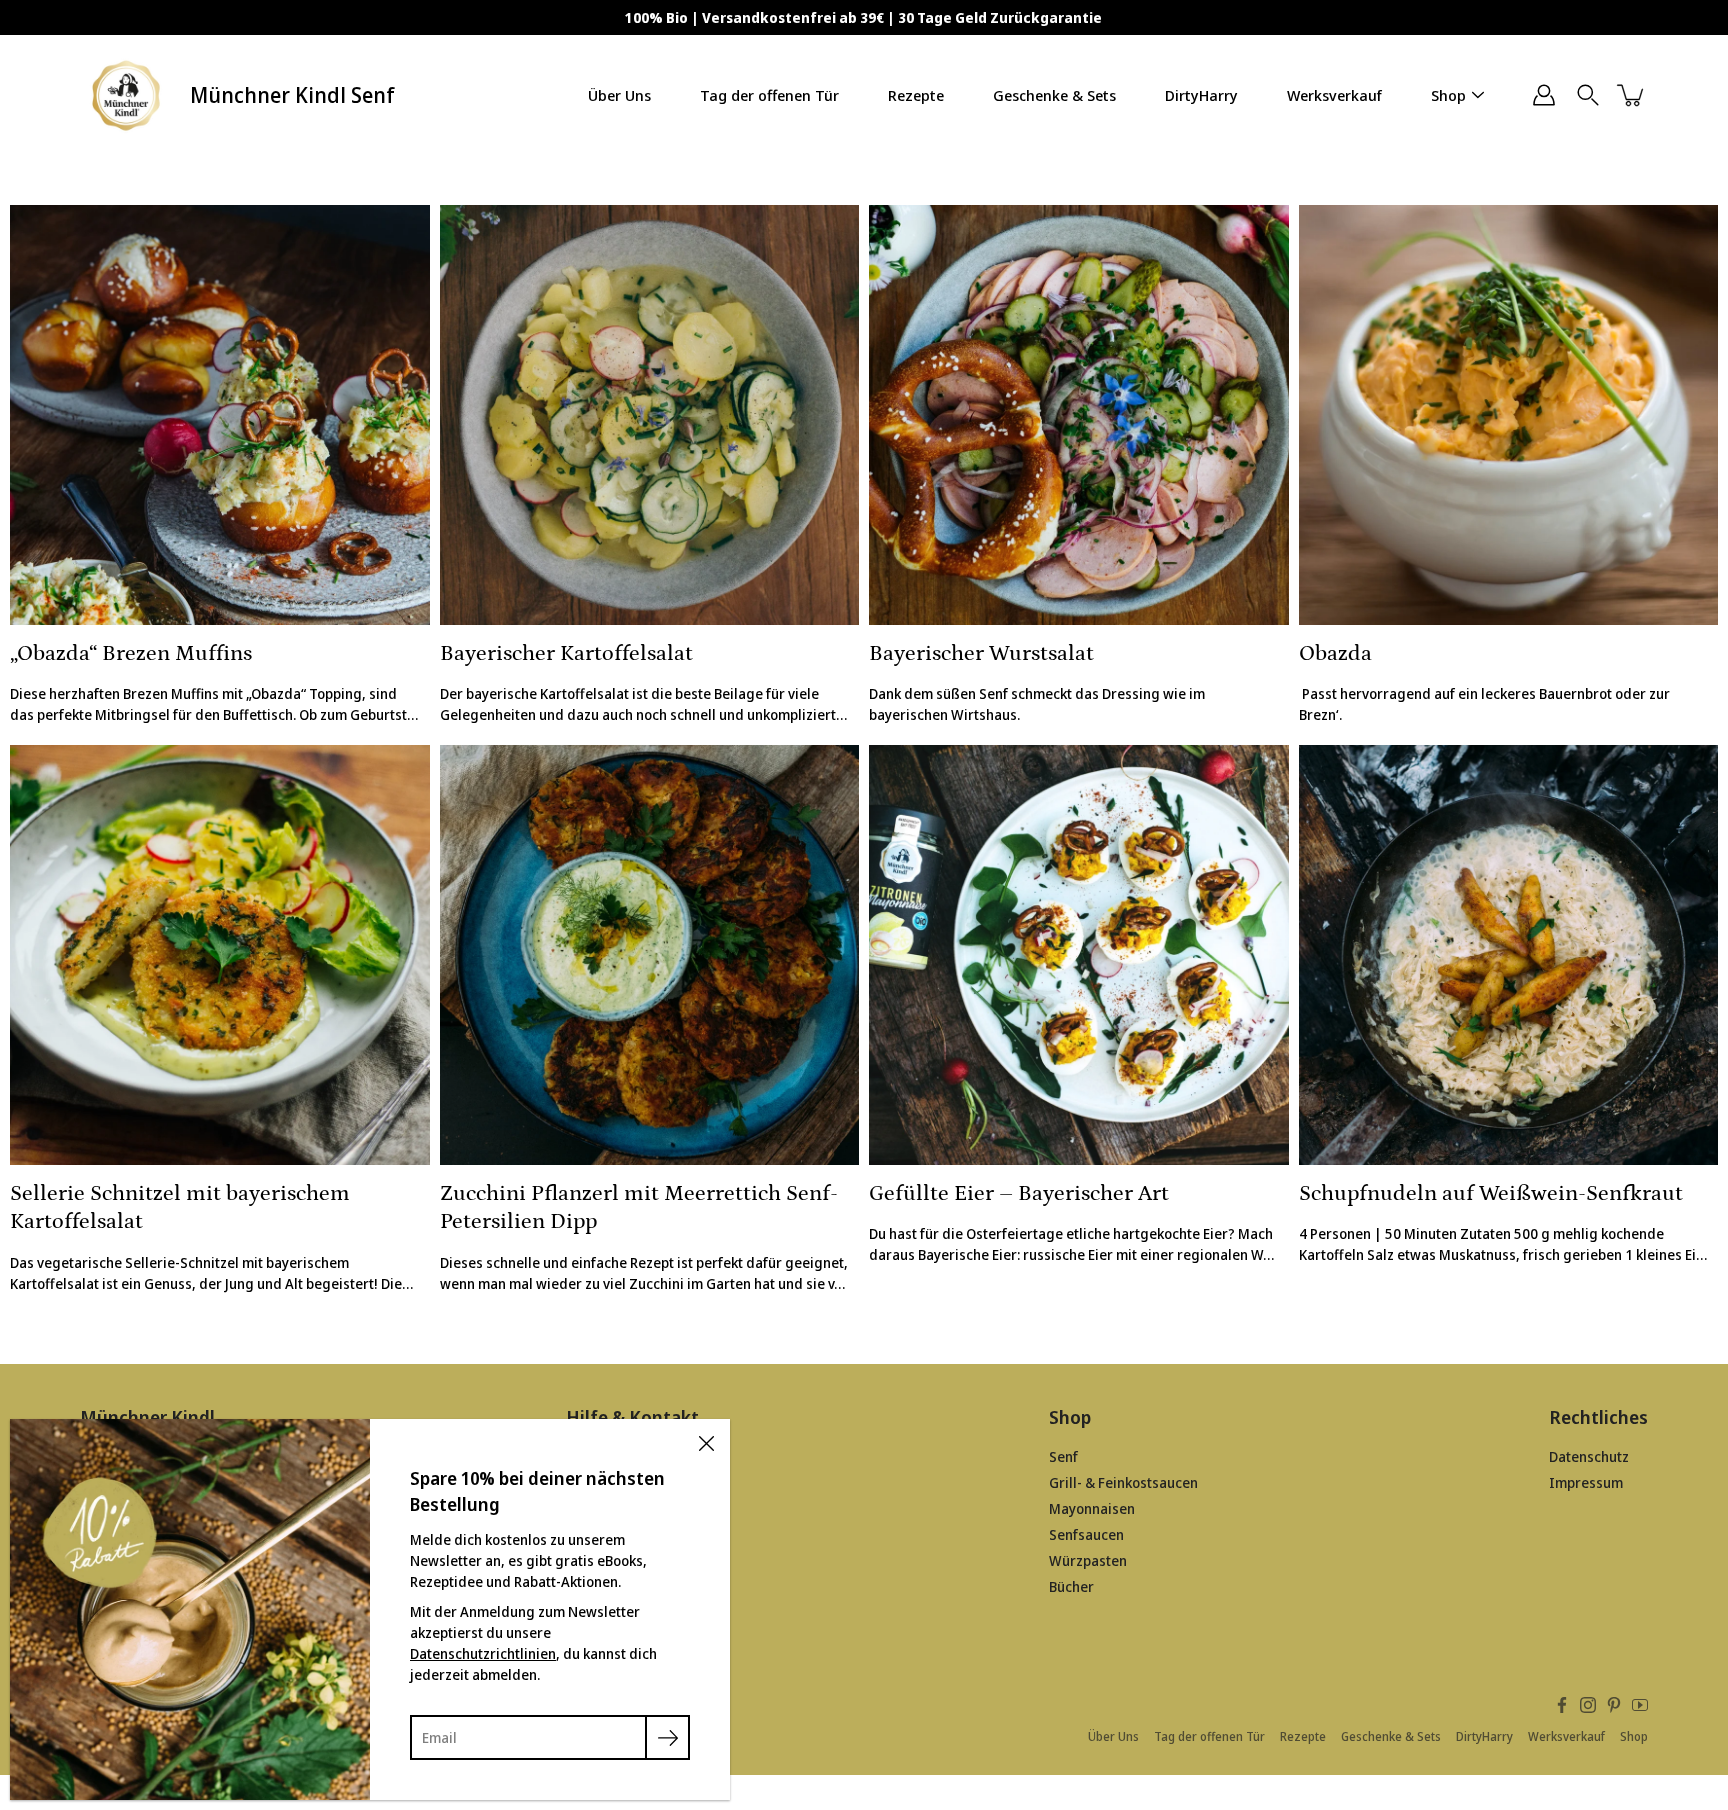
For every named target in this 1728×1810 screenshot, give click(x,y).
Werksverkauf (1334, 95)
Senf (1063, 1456)
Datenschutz (1589, 1456)
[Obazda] (1509, 415)
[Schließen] (706, 1443)
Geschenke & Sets (1054, 95)
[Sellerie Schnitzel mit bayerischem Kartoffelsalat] (220, 955)
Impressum (1586, 1482)
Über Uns (619, 95)
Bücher (1071, 1586)
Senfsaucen (1086, 1534)
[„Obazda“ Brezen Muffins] (220, 415)
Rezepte (916, 95)
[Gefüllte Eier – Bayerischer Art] (1079, 955)
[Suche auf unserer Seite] (1588, 95)
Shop (1448, 95)
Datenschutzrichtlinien (483, 1653)
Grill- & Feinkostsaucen (1123, 1482)
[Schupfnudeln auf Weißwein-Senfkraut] (1509, 955)
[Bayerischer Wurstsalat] (1079, 415)
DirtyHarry (1201, 95)
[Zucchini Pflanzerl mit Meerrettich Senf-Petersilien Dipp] (650, 955)
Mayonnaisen (1092, 1508)
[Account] (1544, 95)
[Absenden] (667, 1737)
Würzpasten (1088, 1560)
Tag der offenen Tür (769, 95)
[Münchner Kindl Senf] (127, 95)
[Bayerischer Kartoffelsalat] (650, 415)
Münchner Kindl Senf (292, 95)
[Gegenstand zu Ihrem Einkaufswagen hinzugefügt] (1632, 95)
